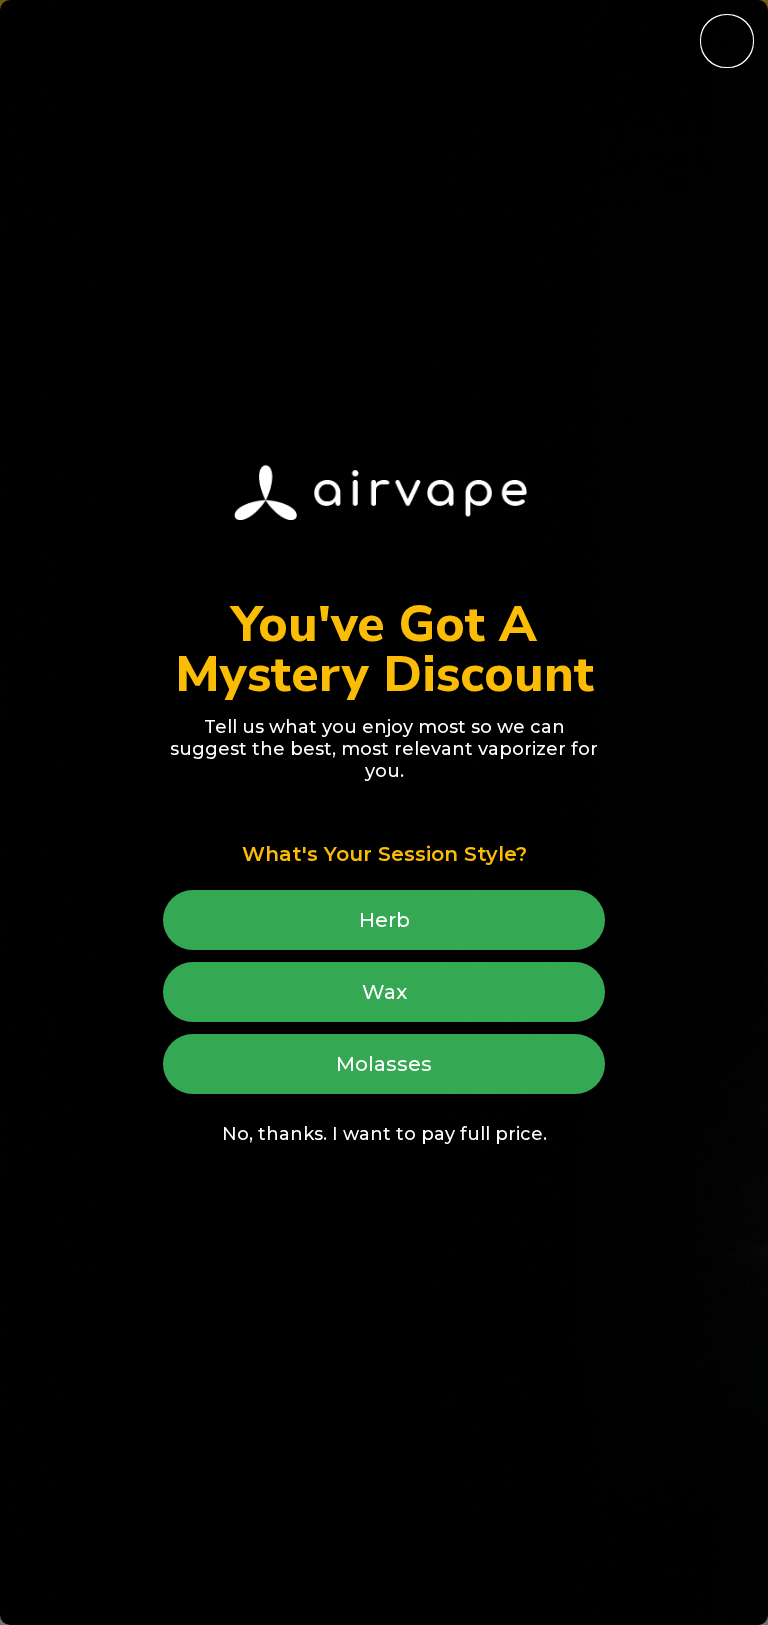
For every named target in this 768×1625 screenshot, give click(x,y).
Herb (384, 920)
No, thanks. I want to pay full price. (384, 1134)
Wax (384, 992)
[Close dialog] (727, 41)
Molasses (384, 1064)
